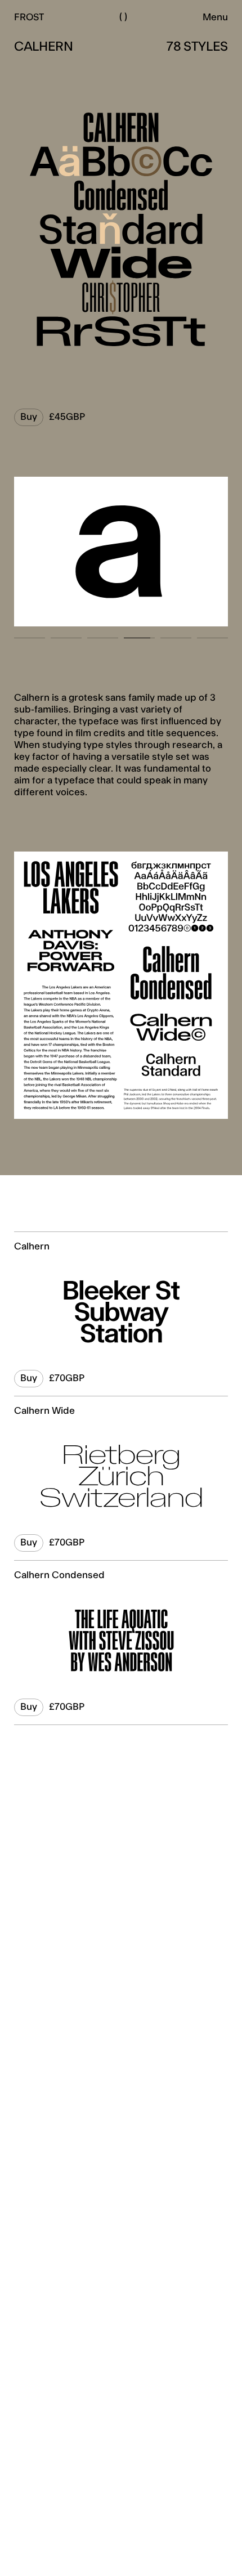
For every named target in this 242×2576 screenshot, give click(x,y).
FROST (29, 17)
